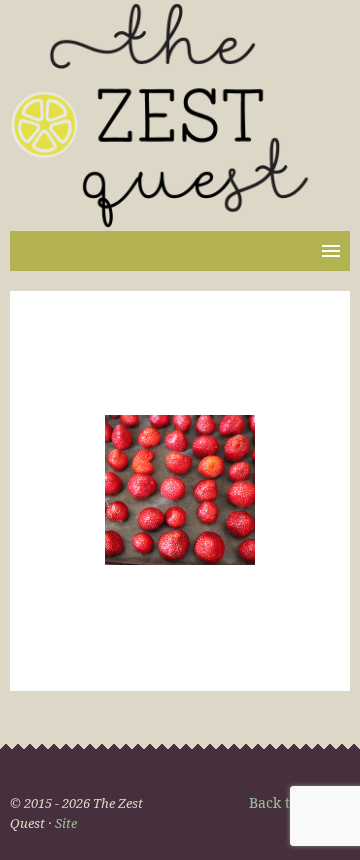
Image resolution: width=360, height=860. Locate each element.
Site (66, 823)
